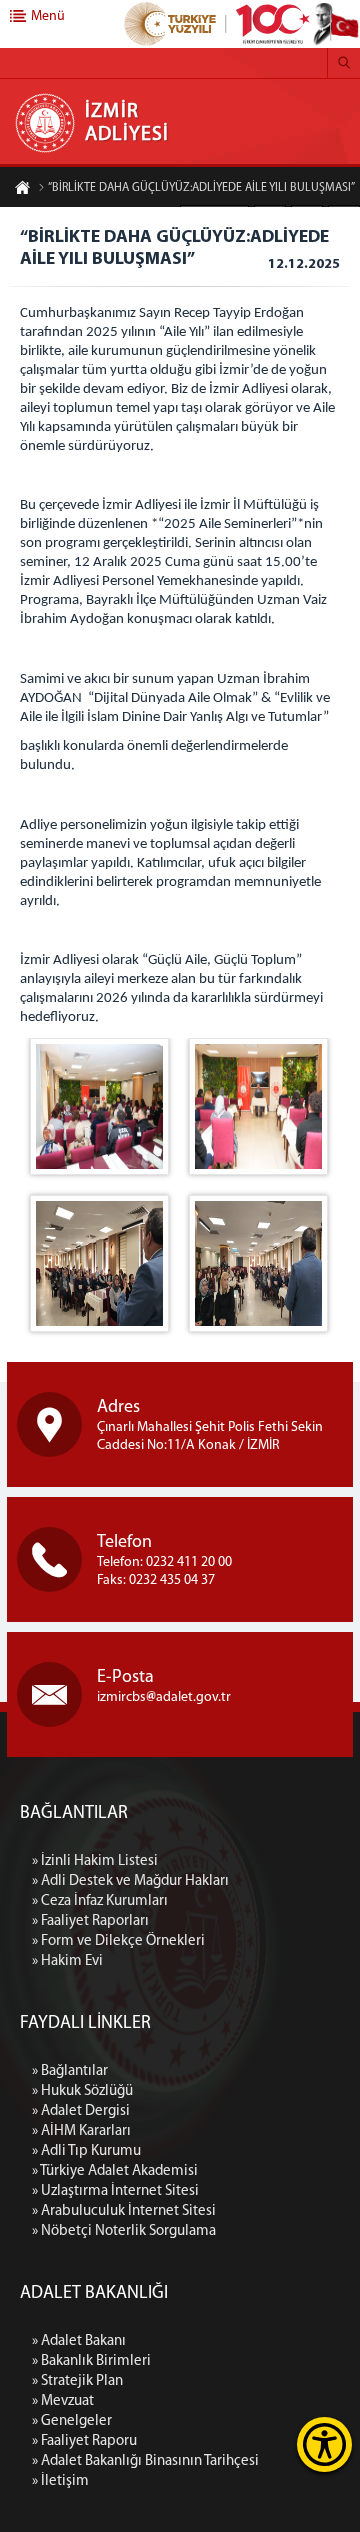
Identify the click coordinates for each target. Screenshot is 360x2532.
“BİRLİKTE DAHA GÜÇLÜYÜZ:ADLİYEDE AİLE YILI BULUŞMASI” (201, 188)
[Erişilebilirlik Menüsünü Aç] (324, 2444)
